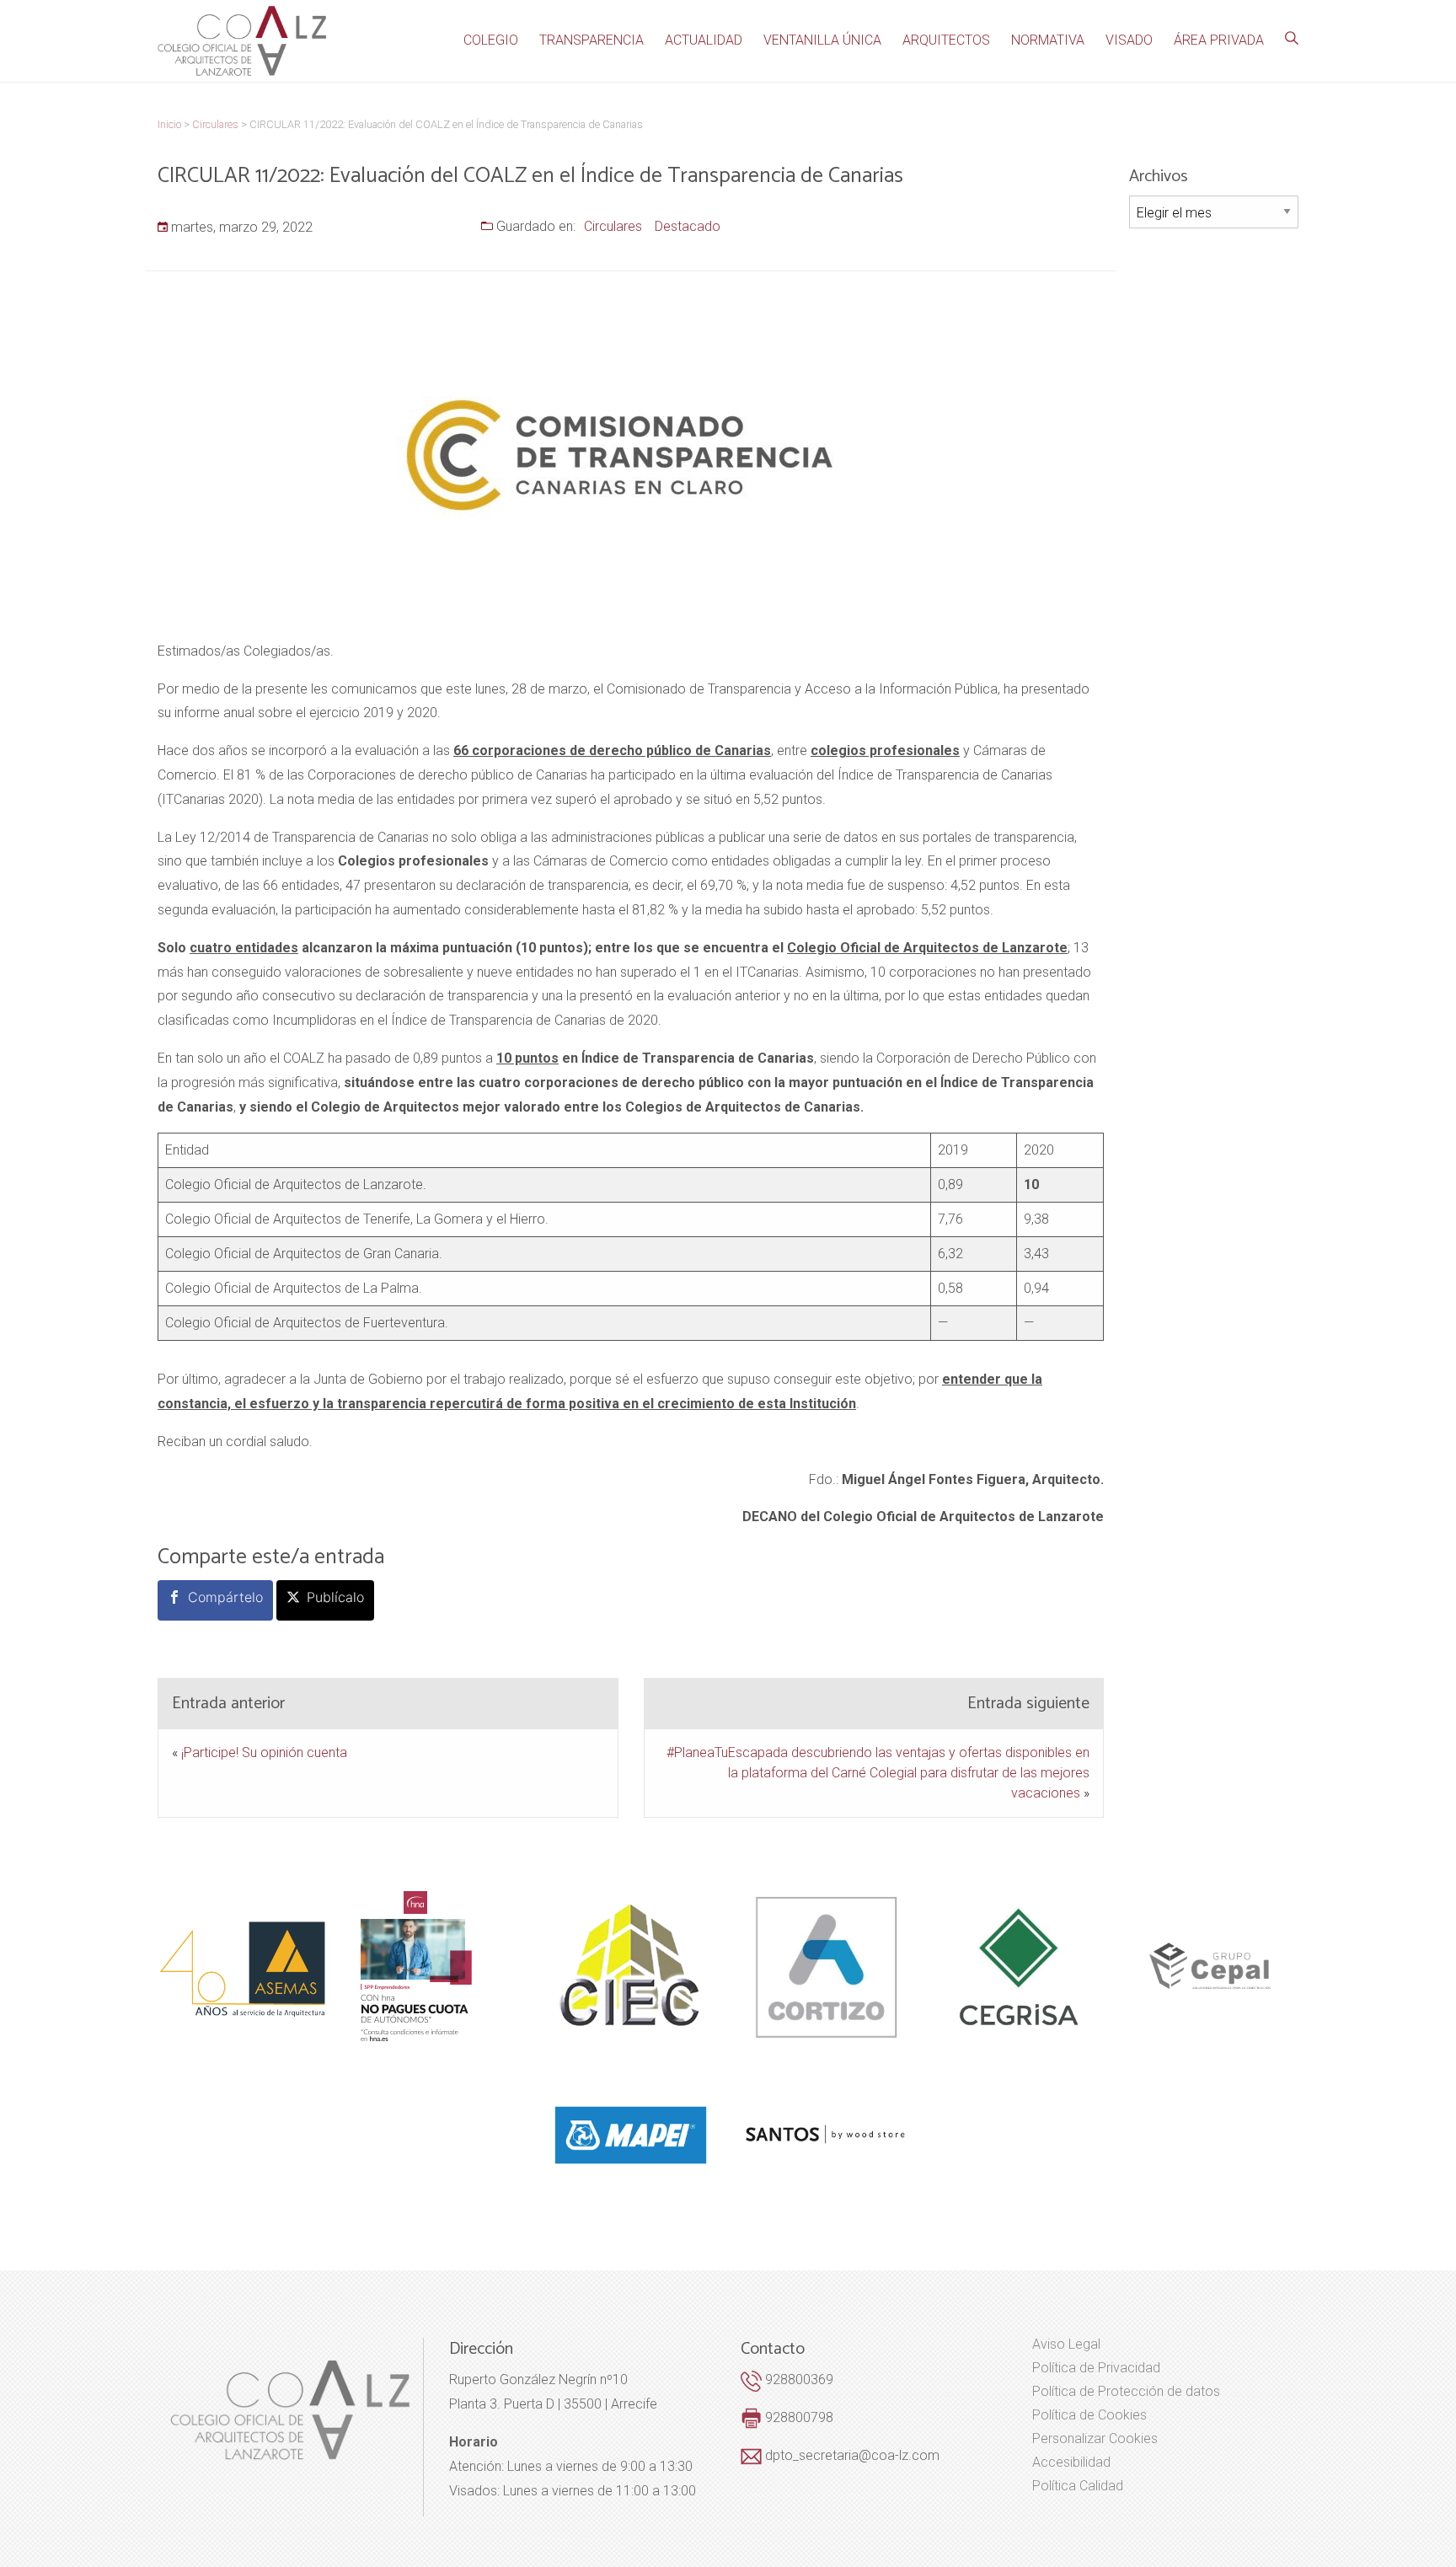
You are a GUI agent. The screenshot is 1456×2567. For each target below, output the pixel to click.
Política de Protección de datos (1126, 2392)
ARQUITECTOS (946, 40)
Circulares (613, 226)
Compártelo (225, 1597)
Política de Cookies (1089, 2415)
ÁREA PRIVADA (1219, 40)
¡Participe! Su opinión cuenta (264, 1752)
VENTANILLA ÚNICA (822, 40)
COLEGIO (491, 40)
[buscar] (1292, 39)
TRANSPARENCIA (591, 40)
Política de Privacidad (1096, 2368)
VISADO (1129, 40)
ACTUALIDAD (704, 40)
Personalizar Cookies (1095, 2439)
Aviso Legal (1066, 2345)
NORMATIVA (1048, 40)
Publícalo (335, 1597)
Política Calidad (1078, 2486)
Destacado (688, 226)
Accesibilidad (1071, 2462)
